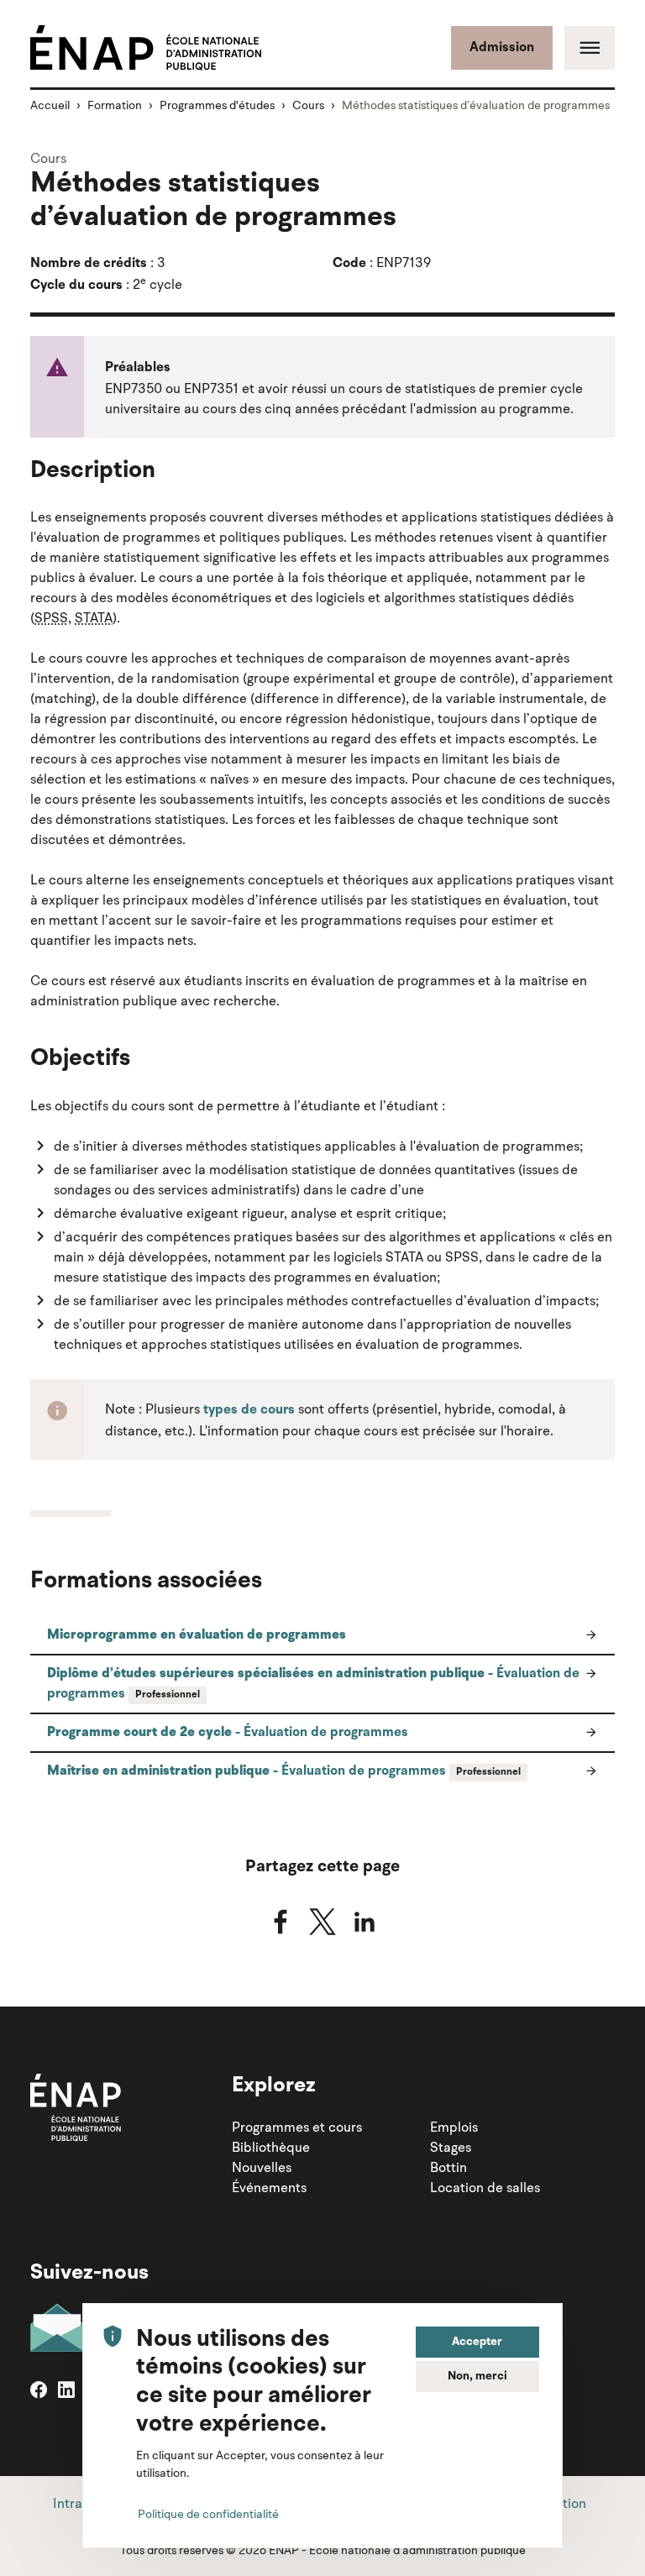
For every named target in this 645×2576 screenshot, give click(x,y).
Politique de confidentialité (208, 2514)
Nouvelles (262, 2167)
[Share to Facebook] (281, 1922)
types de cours (249, 1410)
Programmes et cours (297, 2127)
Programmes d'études (217, 105)
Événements (269, 2187)
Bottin (448, 2167)
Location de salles (485, 2187)
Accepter (477, 2342)
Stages (451, 2147)
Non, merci (477, 2376)
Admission (502, 48)
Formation (115, 105)
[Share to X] (322, 1922)
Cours (308, 105)
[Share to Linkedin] (364, 1922)
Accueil (50, 105)
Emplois (454, 2127)
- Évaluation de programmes (313, 1684)
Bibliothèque (271, 2147)
